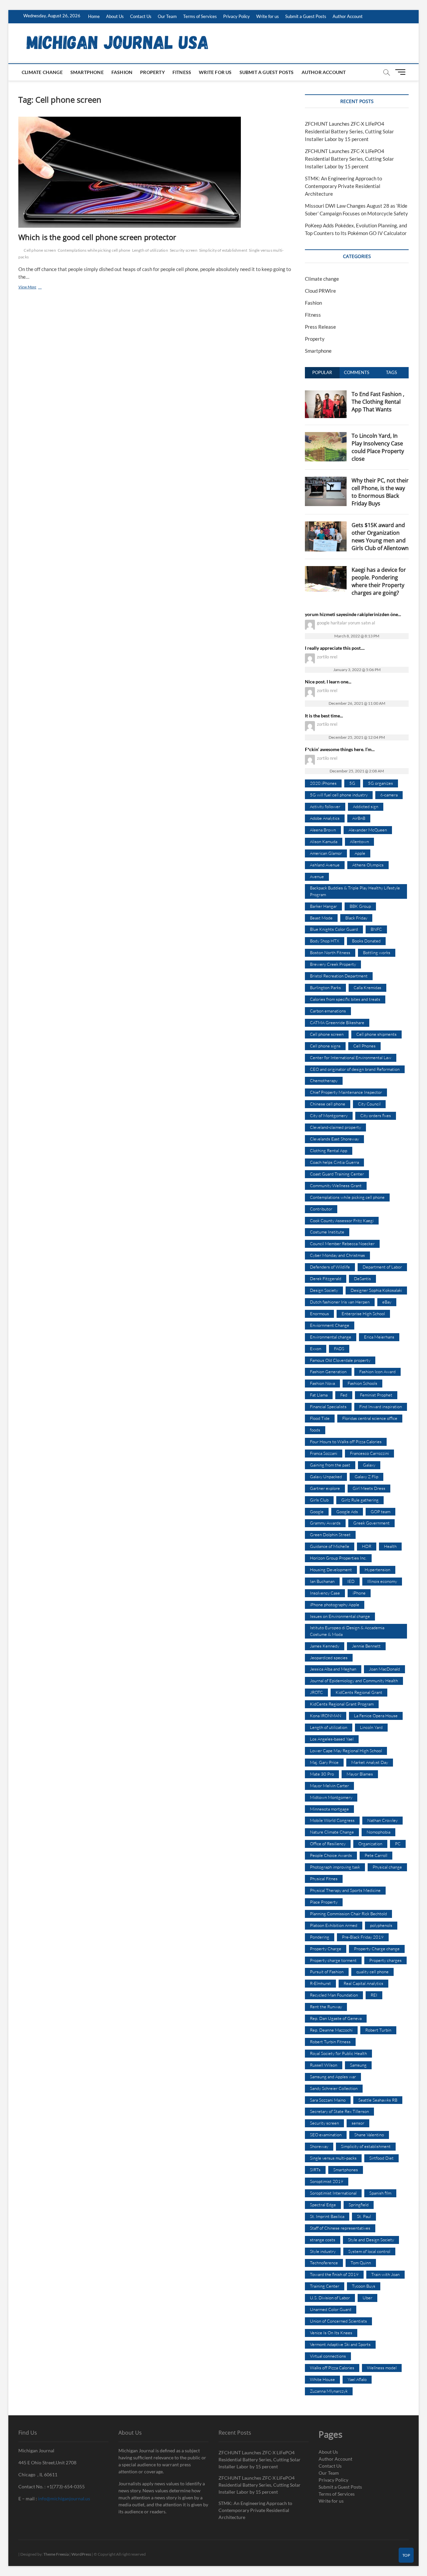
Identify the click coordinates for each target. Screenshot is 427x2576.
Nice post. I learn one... (328, 682)
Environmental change (331, 1337)
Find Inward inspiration (381, 1407)
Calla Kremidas (367, 987)
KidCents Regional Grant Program (342, 1704)
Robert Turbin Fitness (330, 2042)
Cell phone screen (40, 250)
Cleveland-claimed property (335, 1127)
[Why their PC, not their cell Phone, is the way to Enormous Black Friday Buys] (326, 480)
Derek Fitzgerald (326, 1278)
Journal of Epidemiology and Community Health (354, 1681)
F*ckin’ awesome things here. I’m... (340, 749)
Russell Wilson (324, 2065)
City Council (369, 1104)
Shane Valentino (369, 2135)
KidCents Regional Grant (359, 1692)
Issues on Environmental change (340, 1616)
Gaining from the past (330, 1465)
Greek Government (371, 1523)
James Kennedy (325, 1646)
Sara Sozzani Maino (328, 2100)
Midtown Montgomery (331, 1797)
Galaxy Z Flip (366, 1477)
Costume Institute (327, 1232)
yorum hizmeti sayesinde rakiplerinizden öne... (353, 614)
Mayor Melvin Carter (329, 1786)
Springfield (359, 2205)
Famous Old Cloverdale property (340, 1360)
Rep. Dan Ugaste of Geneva (336, 2018)
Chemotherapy (324, 1080)
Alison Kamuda (324, 841)
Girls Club (319, 1500)
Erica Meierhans (379, 1337)
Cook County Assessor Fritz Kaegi (342, 1220)
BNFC (376, 929)
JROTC (316, 1692)
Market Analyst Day (370, 1762)
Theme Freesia (56, 2554)
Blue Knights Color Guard (334, 929)
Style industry (323, 2251)
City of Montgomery (329, 1115)
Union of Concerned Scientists (338, 2321)
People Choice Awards (331, 1855)
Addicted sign (366, 806)
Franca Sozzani (324, 1453)
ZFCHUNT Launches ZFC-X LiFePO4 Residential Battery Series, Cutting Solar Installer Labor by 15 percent (349, 131)
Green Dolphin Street (330, 1535)
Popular (322, 372)
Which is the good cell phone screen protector (97, 237)
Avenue (317, 876)
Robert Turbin (378, 2030)
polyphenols (381, 1925)
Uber (367, 2298)
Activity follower (325, 806)
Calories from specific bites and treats (345, 999)
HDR (367, 1546)
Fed (344, 1395)
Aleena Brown (323, 830)
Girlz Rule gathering (360, 1500)
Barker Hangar (323, 906)
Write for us (268, 16)
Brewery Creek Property (333, 964)
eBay (387, 1302)
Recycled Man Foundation (334, 1995)
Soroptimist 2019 (327, 2181)
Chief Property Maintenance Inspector (346, 1092)
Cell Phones (364, 1046)
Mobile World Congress (332, 1820)
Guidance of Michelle (330, 1546)
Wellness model (382, 2368)
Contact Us (141, 16)
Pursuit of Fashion (327, 1972)
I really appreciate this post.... (335, 648)
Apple (360, 853)
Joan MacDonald (384, 1669)
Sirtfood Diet (381, 2158)
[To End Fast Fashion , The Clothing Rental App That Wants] (326, 394)
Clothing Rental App (329, 1150)
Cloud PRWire (320, 291)
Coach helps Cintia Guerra (334, 1162)
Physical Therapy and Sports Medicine (345, 1890)
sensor (358, 2123)
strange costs (323, 2240)
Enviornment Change (330, 1325)
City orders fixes (376, 1115)
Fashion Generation (328, 1372)
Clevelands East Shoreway (334, 1139)
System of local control (369, 2251)
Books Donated (366, 941)
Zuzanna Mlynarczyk (329, 2391)
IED (351, 1581)
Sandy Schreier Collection (334, 2088)
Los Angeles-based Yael (332, 1739)
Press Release (320, 327)
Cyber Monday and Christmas (337, 1255)
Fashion (122, 72)
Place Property (324, 1902)
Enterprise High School (363, 1314)
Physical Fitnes (324, 1879)
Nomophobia (378, 1832)
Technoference (324, 2263)
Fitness (182, 72)
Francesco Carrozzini (369, 1453)
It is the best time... (324, 716)
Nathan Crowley (382, 1820)
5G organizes (380, 783)
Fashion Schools (362, 1383)
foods (315, 1430)
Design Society (324, 1290)
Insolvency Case (325, 1593)
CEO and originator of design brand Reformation (355, 1069)
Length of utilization (150, 250)
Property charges (385, 1960)
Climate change (42, 72)
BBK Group (360, 906)
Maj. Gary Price (324, 1762)
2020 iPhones (323, 783)
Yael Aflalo (357, 2379)
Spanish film (380, 2193)
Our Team (167, 16)
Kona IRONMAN (326, 1716)
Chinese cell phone (328, 1104)
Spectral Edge (323, 2205)
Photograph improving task (335, 1867)
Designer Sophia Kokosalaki (376, 1290)
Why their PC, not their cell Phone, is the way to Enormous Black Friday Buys (380, 492)
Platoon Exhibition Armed (334, 1925)
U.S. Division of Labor (330, 2298)
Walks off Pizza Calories (332, 2368)
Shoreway (319, 2146)
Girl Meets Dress (369, 1488)
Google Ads (347, 1512)
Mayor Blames (360, 1774)
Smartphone (87, 72)
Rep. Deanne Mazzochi (331, 2030)
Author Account (348, 16)
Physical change (387, 1867)
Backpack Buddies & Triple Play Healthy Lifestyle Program (355, 891)
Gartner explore (325, 1488)
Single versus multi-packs (333, 2158)
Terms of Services (200, 16)
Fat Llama (319, 1395)
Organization (370, 1844)
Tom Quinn (361, 2263)
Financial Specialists (328, 1407)
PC (398, 1844)
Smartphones (346, 2170)
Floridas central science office (370, 1418)
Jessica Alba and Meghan (333, 1669)
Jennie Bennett (366, 1646)
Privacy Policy (237, 16)
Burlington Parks (325, 987)
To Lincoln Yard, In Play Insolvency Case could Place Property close (378, 447)
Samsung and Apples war (333, 2077)
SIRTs (315, 2170)
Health (390, 1546)
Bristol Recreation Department (339, 976)
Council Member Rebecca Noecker (342, 1243)
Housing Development (331, 1570)
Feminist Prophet (376, 1395)
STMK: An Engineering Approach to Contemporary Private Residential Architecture (343, 186)
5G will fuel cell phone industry (339, 795)
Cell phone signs (325, 1046)
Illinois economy (382, 1581)
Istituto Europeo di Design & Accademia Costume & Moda (347, 1631)
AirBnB (359, 818)
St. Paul (364, 2216)
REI (374, 1995)
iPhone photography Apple (335, 1605)
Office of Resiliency (328, 1844)
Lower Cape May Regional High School (346, 1751)
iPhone (359, 1593)
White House (322, 2379)
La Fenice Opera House (376, 1716)
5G (352, 783)
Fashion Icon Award (377, 1372)
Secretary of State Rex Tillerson (339, 2111)
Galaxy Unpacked (326, 1477)
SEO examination (326, 2135)
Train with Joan (385, 2274)
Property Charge (326, 1949)
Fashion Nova (322, 1383)
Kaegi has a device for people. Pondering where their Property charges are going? (379, 581)
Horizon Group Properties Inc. (338, 1558)
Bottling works (377, 952)
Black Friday (356, 918)
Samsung (358, 2065)
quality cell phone (372, 1972)
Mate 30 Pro (322, 1774)
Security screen (184, 250)
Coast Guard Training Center (337, 1174)
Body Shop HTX (325, 941)
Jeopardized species (329, 1658)
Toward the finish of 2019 (334, 2274)
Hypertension (377, 1570)
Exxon (316, 1349)
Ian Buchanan (322, 1581)
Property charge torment (333, 1960)
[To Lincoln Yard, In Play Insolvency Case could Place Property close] (326, 436)
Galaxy (369, 1465)
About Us (115, 16)
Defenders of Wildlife (330, 1267)
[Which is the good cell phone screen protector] (155, 172)
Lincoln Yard (371, 1727)
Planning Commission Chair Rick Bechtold (348, 1914)
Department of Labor (382, 1267)
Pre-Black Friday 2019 (363, 1937)
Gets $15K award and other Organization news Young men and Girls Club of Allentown (380, 537)
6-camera (389, 795)
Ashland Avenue (325, 865)
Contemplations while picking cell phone (94, 250)
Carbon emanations (328, 1011)
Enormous (319, 1314)
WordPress (81, 2554)
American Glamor (326, 853)
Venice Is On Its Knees (331, 2333)
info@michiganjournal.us (64, 2498)
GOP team (380, 1512)
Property (152, 72)
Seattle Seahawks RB (378, 2100)
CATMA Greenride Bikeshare (337, 1022)
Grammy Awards (325, 1523)
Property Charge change (377, 1949)
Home (94, 16)
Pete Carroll (376, 1855)
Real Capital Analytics (363, 1983)
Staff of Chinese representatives (340, 2228)
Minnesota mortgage (329, 1809)
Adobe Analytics (325, 818)
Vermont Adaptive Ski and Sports (340, 2344)
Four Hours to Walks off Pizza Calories (346, 1442)
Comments (357, 372)
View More (35, 288)
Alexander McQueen (368, 830)
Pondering (320, 1937)
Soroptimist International (333, 2193)
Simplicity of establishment (223, 250)
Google (317, 1512)
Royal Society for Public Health (338, 2053)
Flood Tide (320, 1418)
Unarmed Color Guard (331, 2309)
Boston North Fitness (330, 952)
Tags (391, 372)
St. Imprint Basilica (327, 2216)
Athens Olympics (368, 865)
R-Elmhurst (320, 1983)
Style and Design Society (371, 2240)
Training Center (325, 2286)
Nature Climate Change (332, 1832)
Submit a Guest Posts (306, 16)
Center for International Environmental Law (351, 1057)
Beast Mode (321, 918)
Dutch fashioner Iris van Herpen (340, 1302)
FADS (339, 1349)
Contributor (321, 1209)
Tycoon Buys (364, 2286)
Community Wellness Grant (336, 1185)
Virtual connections (328, 2356)
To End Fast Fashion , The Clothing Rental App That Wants (378, 402)
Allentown (359, 841)
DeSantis (362, 1278)
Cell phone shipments (376, 1034)
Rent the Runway (326, 2007)
